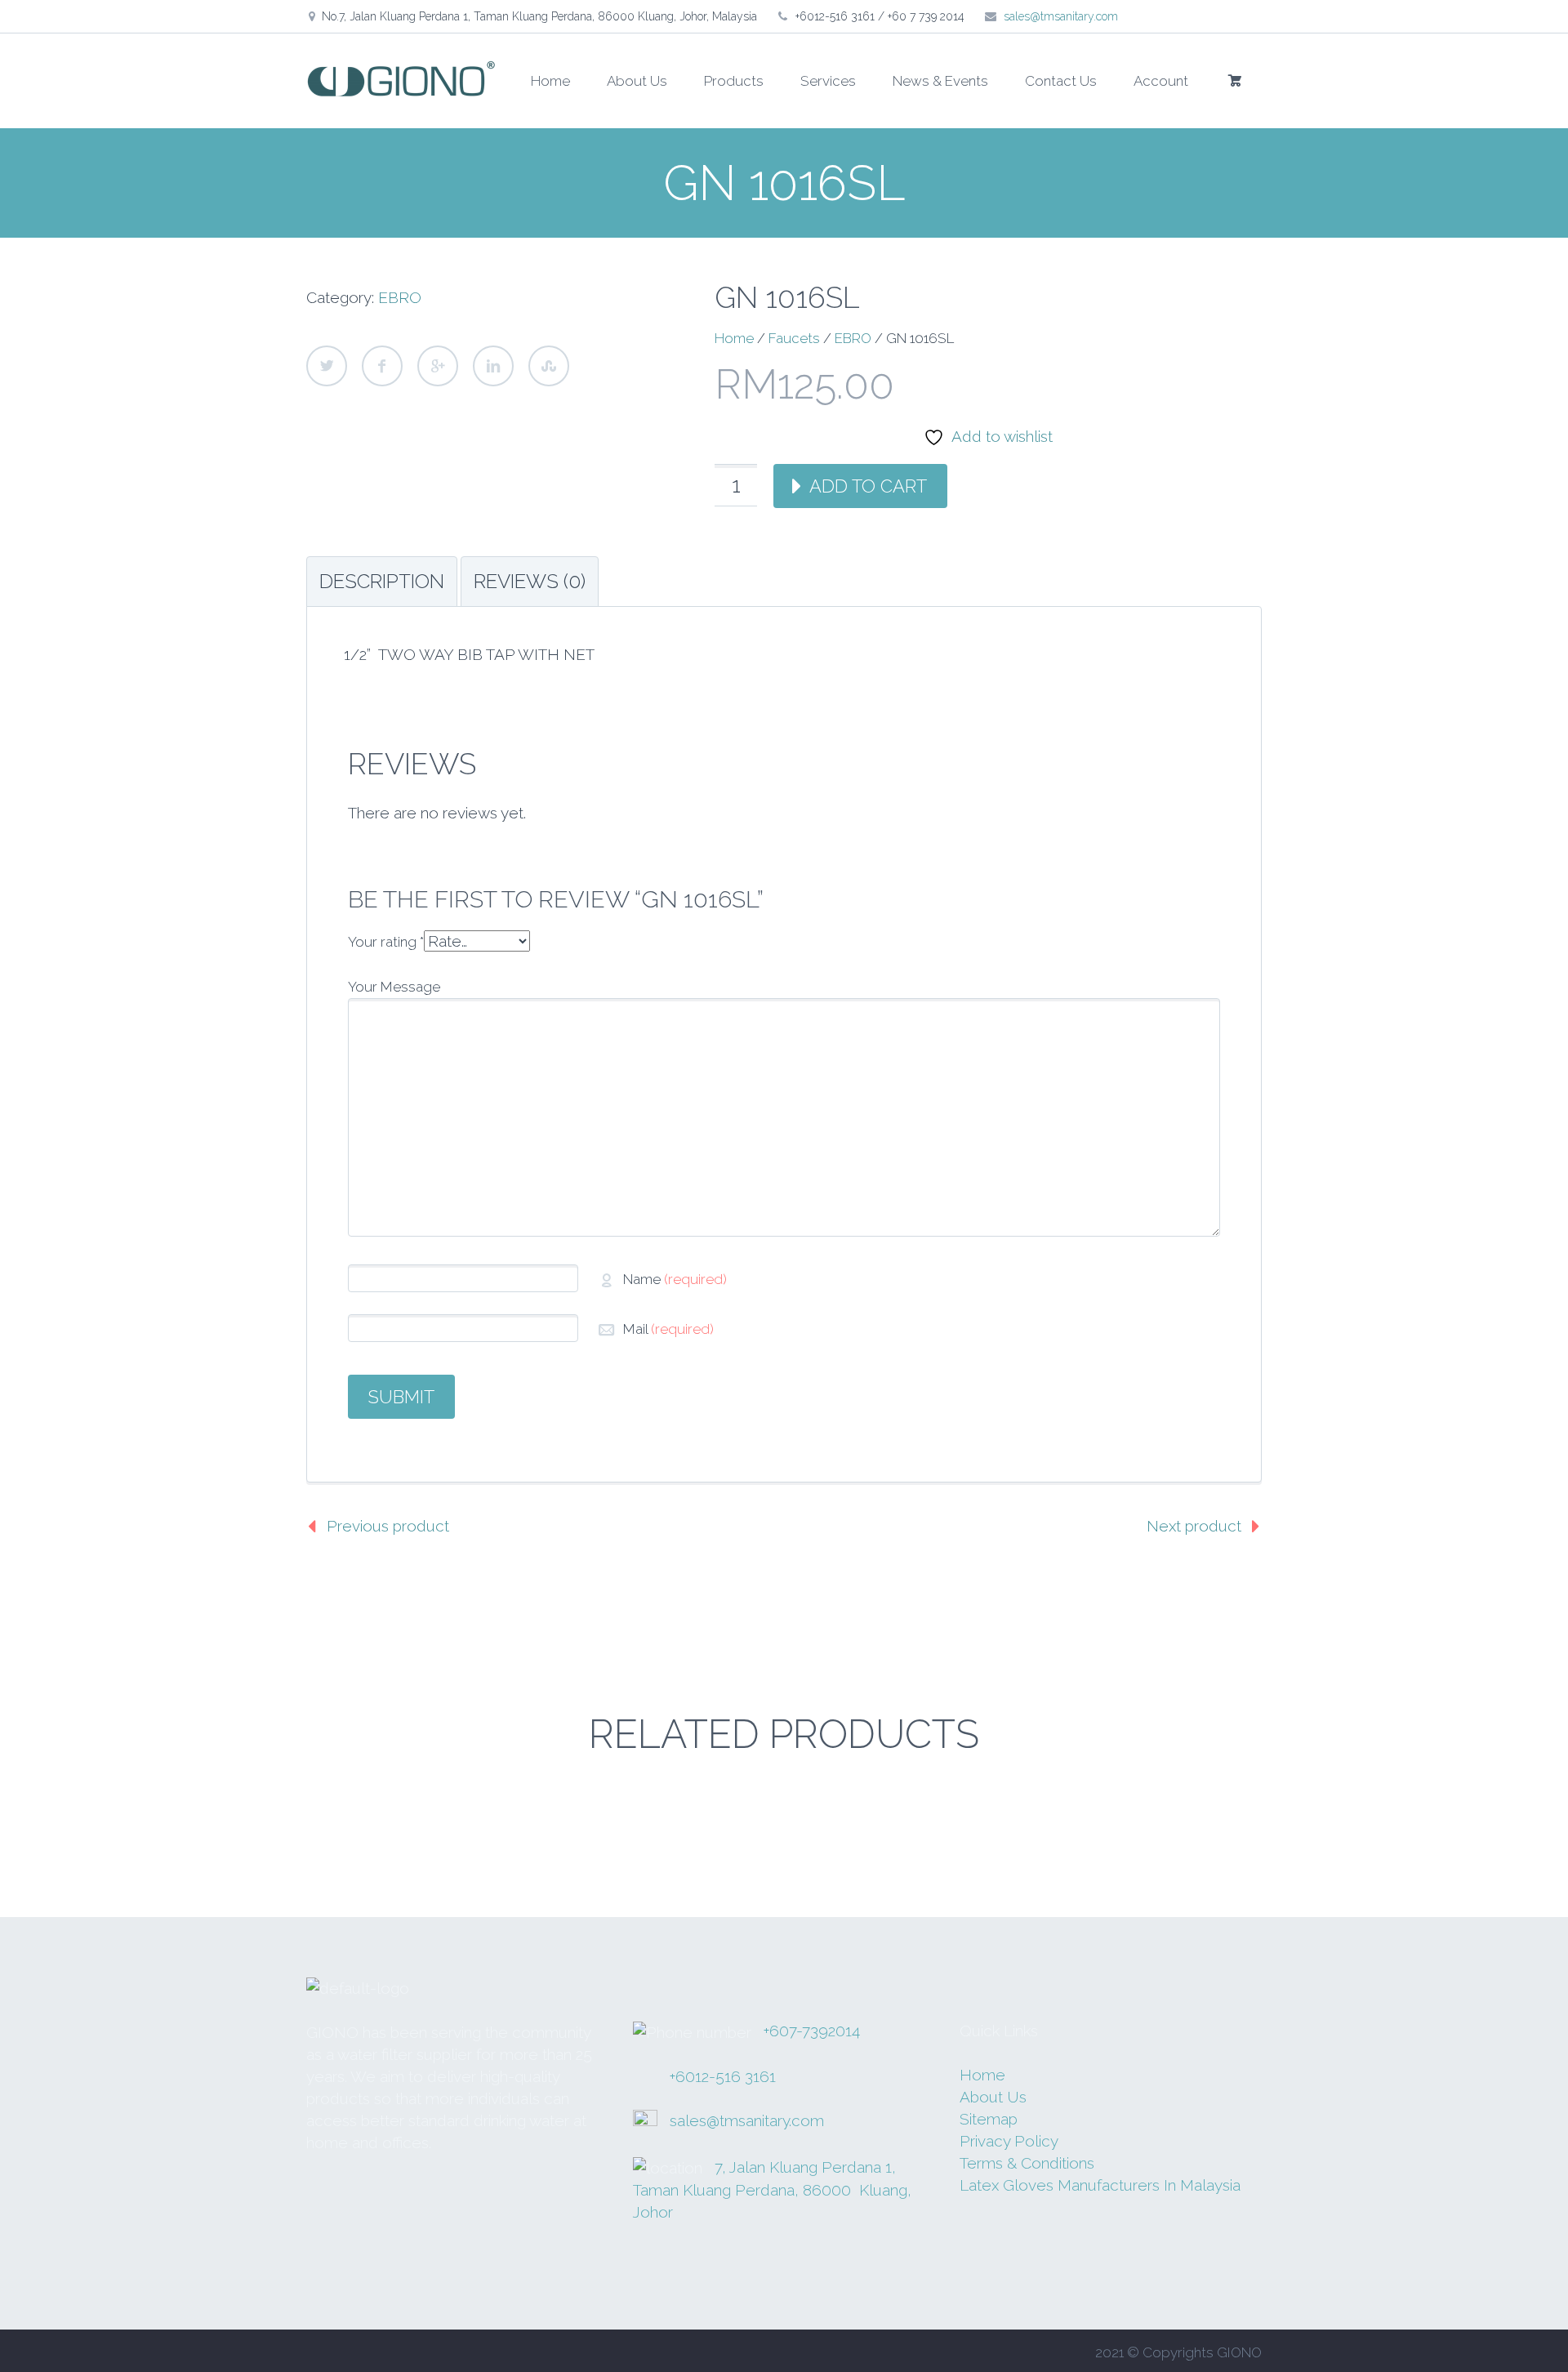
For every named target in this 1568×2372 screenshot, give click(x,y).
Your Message (394, 987)
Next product (1194, 1526)
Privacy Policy (1009, 2141)
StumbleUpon (549, 366)
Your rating (386, 942)
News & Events (940, 81)
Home (550, 81)
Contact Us (1061, 81)
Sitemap (989, 2119)
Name (675, 1279)
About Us (637, 81)
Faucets (794, 338)
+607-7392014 (812, 2031)
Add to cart (868, 486)
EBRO (400, 297)
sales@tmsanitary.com (1061, 16)
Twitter (327, 366)
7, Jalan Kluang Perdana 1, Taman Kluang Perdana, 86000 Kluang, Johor (772, 2190)
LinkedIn (493, 366)
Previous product (388, 1526)
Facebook (382, 366)
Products (734, 81)
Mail (668, 1329)
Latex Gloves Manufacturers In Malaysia (1100, 2185)
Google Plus (438, 366)
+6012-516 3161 (723, 2076)
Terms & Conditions (1027, 2163)
